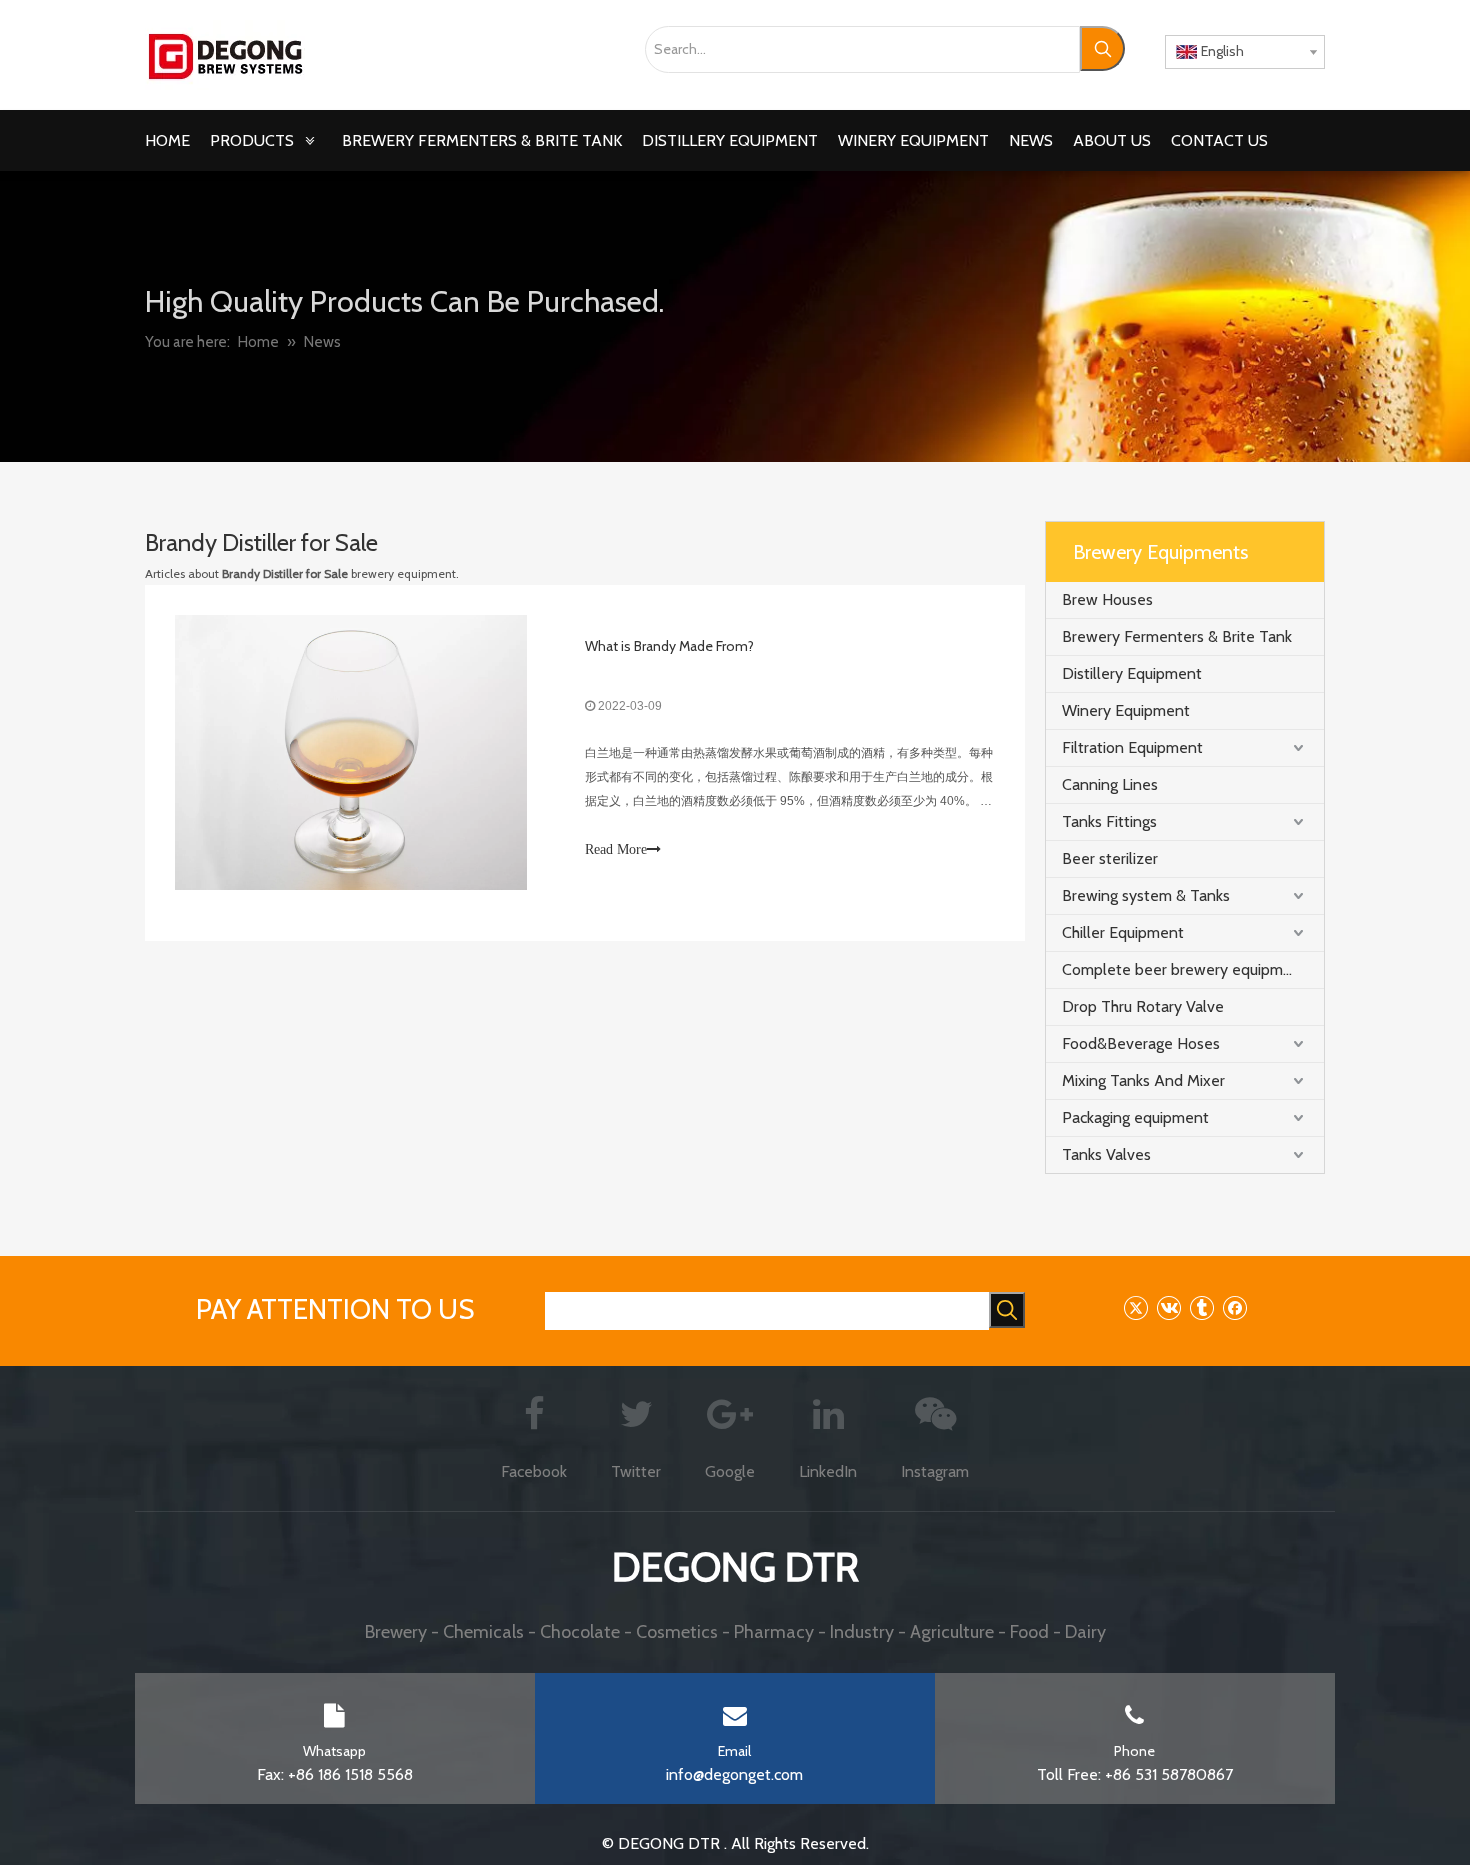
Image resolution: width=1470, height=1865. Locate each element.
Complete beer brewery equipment (1184, 969)
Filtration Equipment (1132, 747)
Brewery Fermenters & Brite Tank (1177, 636)
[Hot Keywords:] (1102, 48)
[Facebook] (1234, 1307)
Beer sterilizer (1110, 858)
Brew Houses (1107, 599)
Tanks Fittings (1109, 821)
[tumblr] (1201, 1307)
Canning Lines (1110, 784)
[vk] (1168, 1307)
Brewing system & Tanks (1146, 895)
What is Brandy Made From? (669, 646)
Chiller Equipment (1123, 932)
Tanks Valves (1106, 1154)
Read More (616, 849)
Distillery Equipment (1132, 673)
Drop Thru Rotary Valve (1143, 1006)
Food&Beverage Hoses (1141, 1043)
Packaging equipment (1135, 1117)
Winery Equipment (1126, 710)
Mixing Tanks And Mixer (1143, 1080)
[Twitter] (1135, 1307)
